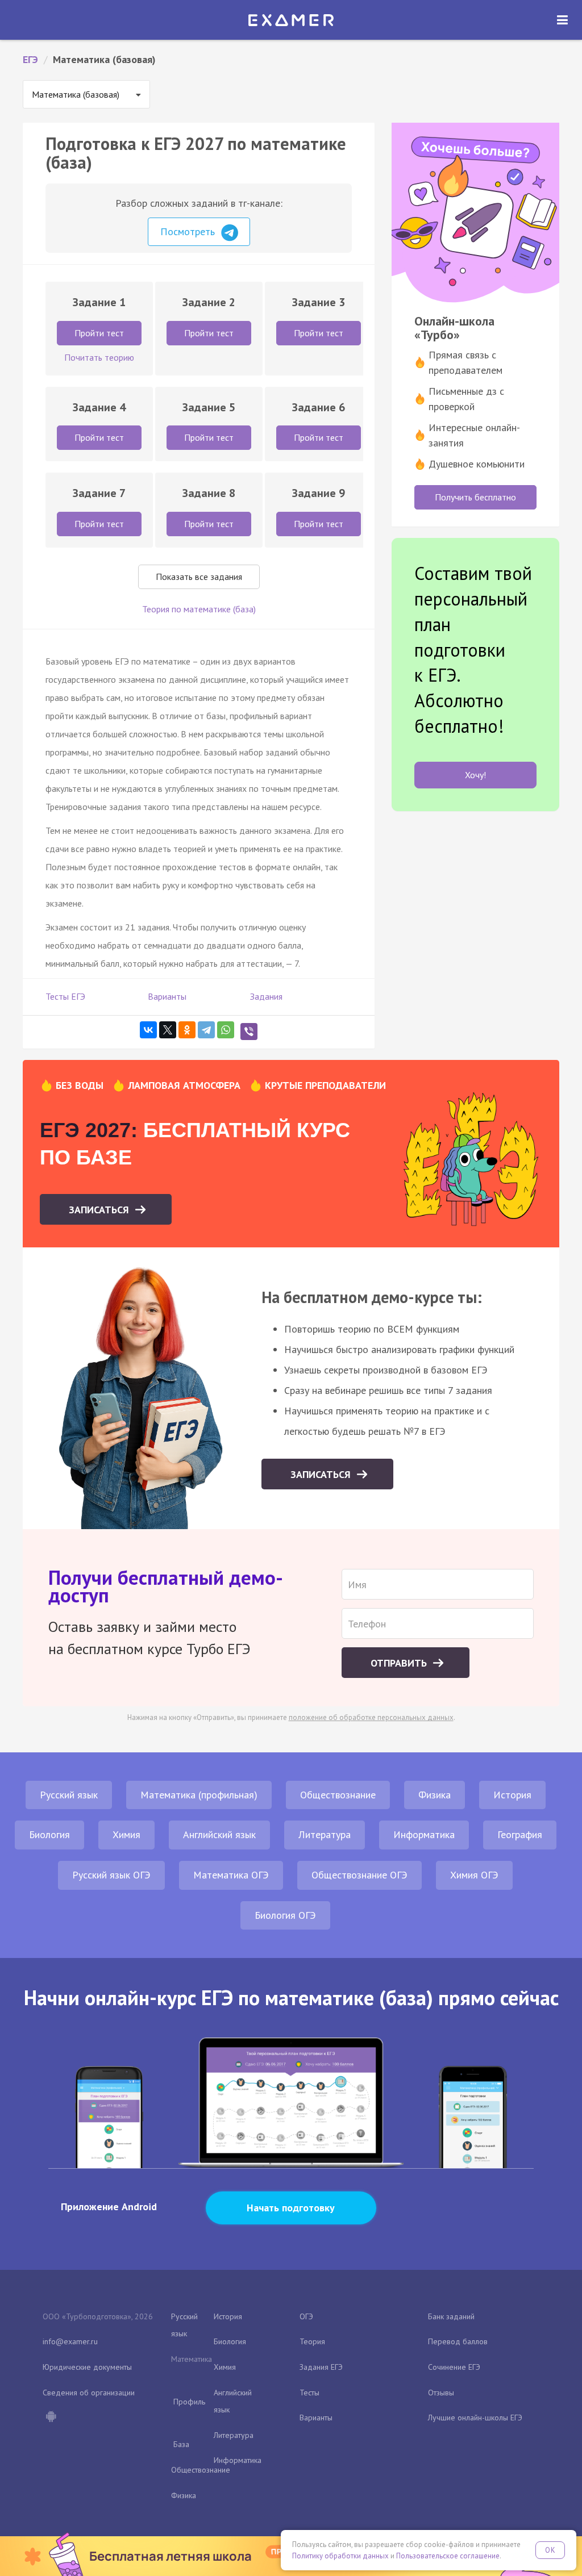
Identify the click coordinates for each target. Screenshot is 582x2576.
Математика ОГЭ (231, 1875)
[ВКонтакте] (148, 1030)
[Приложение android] (51, 2418)
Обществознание (338, 1795)
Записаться (100, 1210)
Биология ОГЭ (285, 1915)
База (181, 2444)
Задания (266, 996)
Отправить (400, 1663)
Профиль (189, 2402)
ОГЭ (306, 2316)
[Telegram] (206, 1030)
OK (550, 2550)
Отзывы (441, 2393)
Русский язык (69, 1795)
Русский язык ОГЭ (111, 1875)
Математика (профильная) (199, 1795)
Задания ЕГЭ (321, 2367)
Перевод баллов (458, 2341)
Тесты (309, 2393)
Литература (325, 1834)
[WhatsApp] (226, 1030)
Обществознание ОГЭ (359, 1875)
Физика (435, 1795)
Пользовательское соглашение (448, 2556)
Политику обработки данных (340, 2556)
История (512, 1795)
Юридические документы (87, 2367)
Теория (312, 2341)
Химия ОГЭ (474, 1875)
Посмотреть (189, 231)
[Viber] (249, 1032)
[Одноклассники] (187, 1030)
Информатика (424, 1834)
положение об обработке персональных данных (371, 1717)
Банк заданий (451, 2316)
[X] (168, 1030)
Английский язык (219, 1834)
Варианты (167, 996)
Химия (126, 1834)
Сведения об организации (89, 2393)
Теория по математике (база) (199, 609)
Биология (49, 1834)
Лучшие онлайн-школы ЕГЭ (475, 2418)
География (520, 1834)
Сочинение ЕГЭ (454, 2367)
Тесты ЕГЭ (65, 996)
